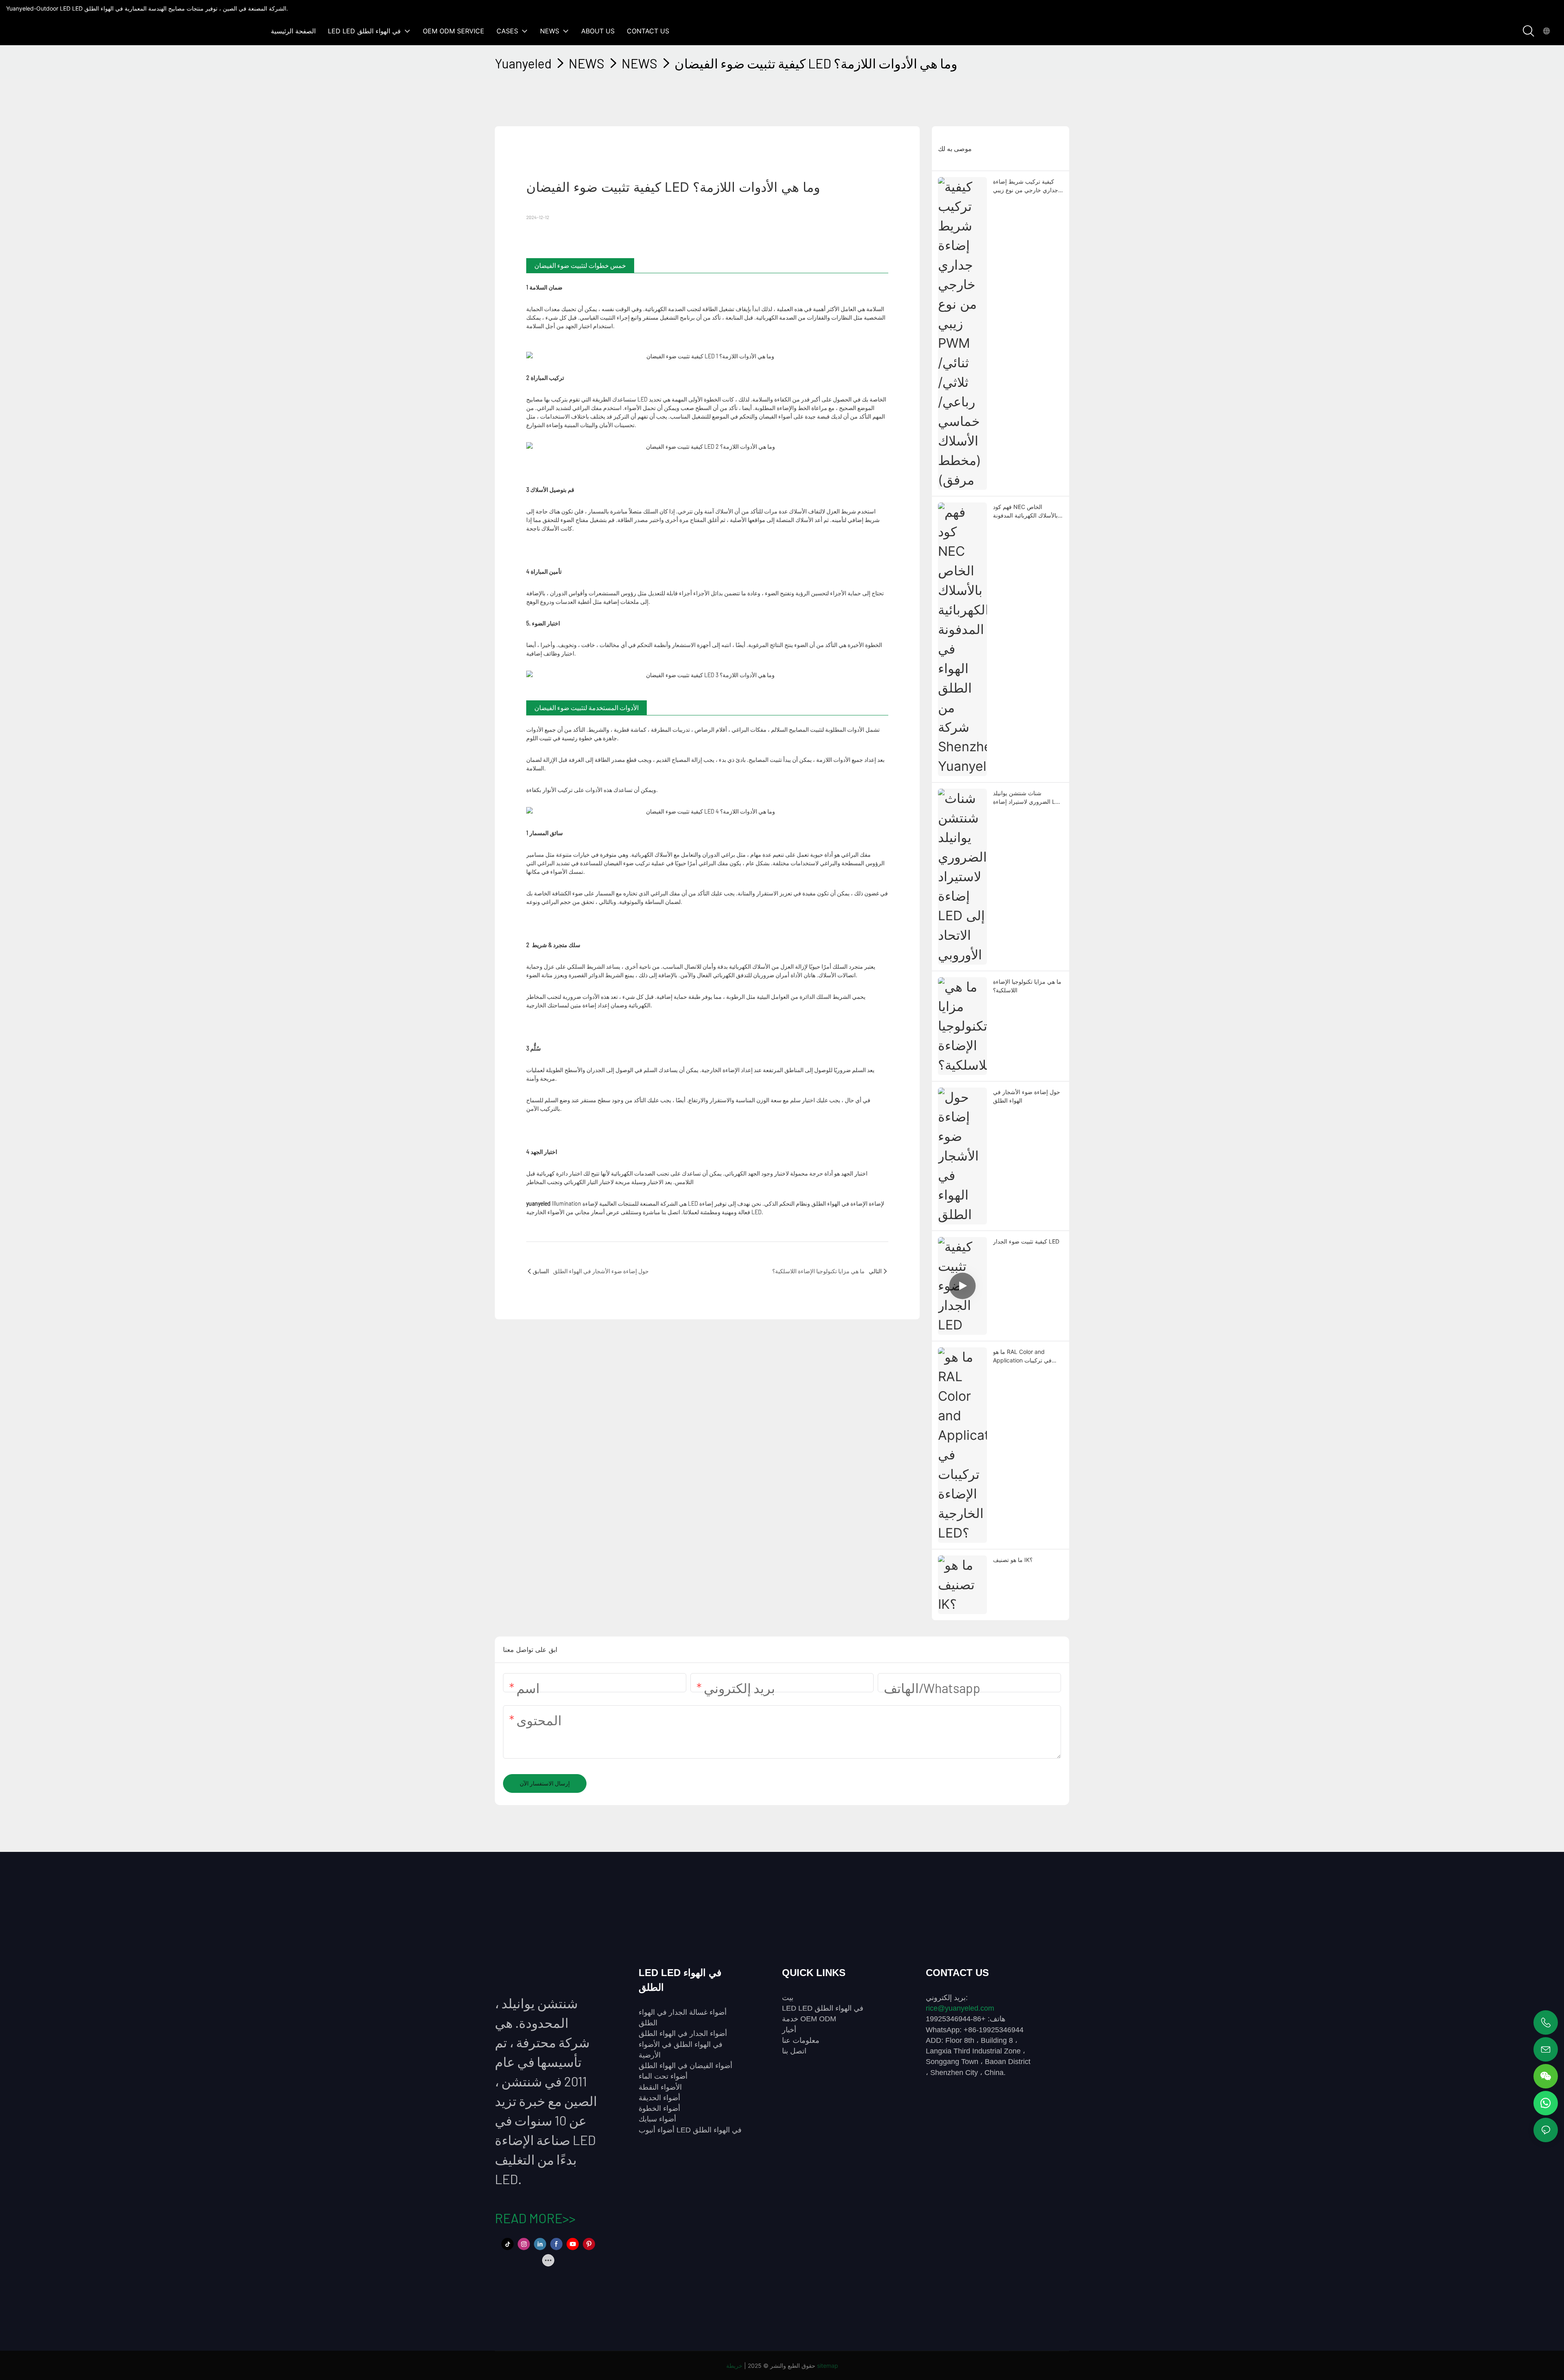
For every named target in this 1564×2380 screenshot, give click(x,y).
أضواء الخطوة (659, 2108)
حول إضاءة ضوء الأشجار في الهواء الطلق (1027, 1096)
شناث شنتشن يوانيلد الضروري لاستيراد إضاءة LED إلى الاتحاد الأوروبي (1028, 798)
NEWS (586, 63)
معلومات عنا (801, 2040)
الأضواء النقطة (660, 2087)
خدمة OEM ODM (809, 2019)
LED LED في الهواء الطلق (823, 2008)
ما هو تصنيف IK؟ (1013, 1560)
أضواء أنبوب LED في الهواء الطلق (690, 2130)
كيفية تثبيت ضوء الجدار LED (1026, 1241)
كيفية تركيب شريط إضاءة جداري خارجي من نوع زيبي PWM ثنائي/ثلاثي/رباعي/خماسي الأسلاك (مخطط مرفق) (1026, 186)
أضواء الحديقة (659, 2098)
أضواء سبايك (657, 2119)
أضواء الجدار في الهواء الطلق (683, 2033)
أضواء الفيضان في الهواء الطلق (685, 2066)
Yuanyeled (523, 63)
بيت (788, 1998)
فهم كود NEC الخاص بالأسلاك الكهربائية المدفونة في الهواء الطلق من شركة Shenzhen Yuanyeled (1025, 511)
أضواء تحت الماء (663, 2076)
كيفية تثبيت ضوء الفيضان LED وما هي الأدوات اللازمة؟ (816, 63)
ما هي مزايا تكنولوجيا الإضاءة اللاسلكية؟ (1027, 986)
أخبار (789, 2030)
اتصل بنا (794, 2051)
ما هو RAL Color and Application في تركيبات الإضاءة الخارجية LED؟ (1022, 1356)
